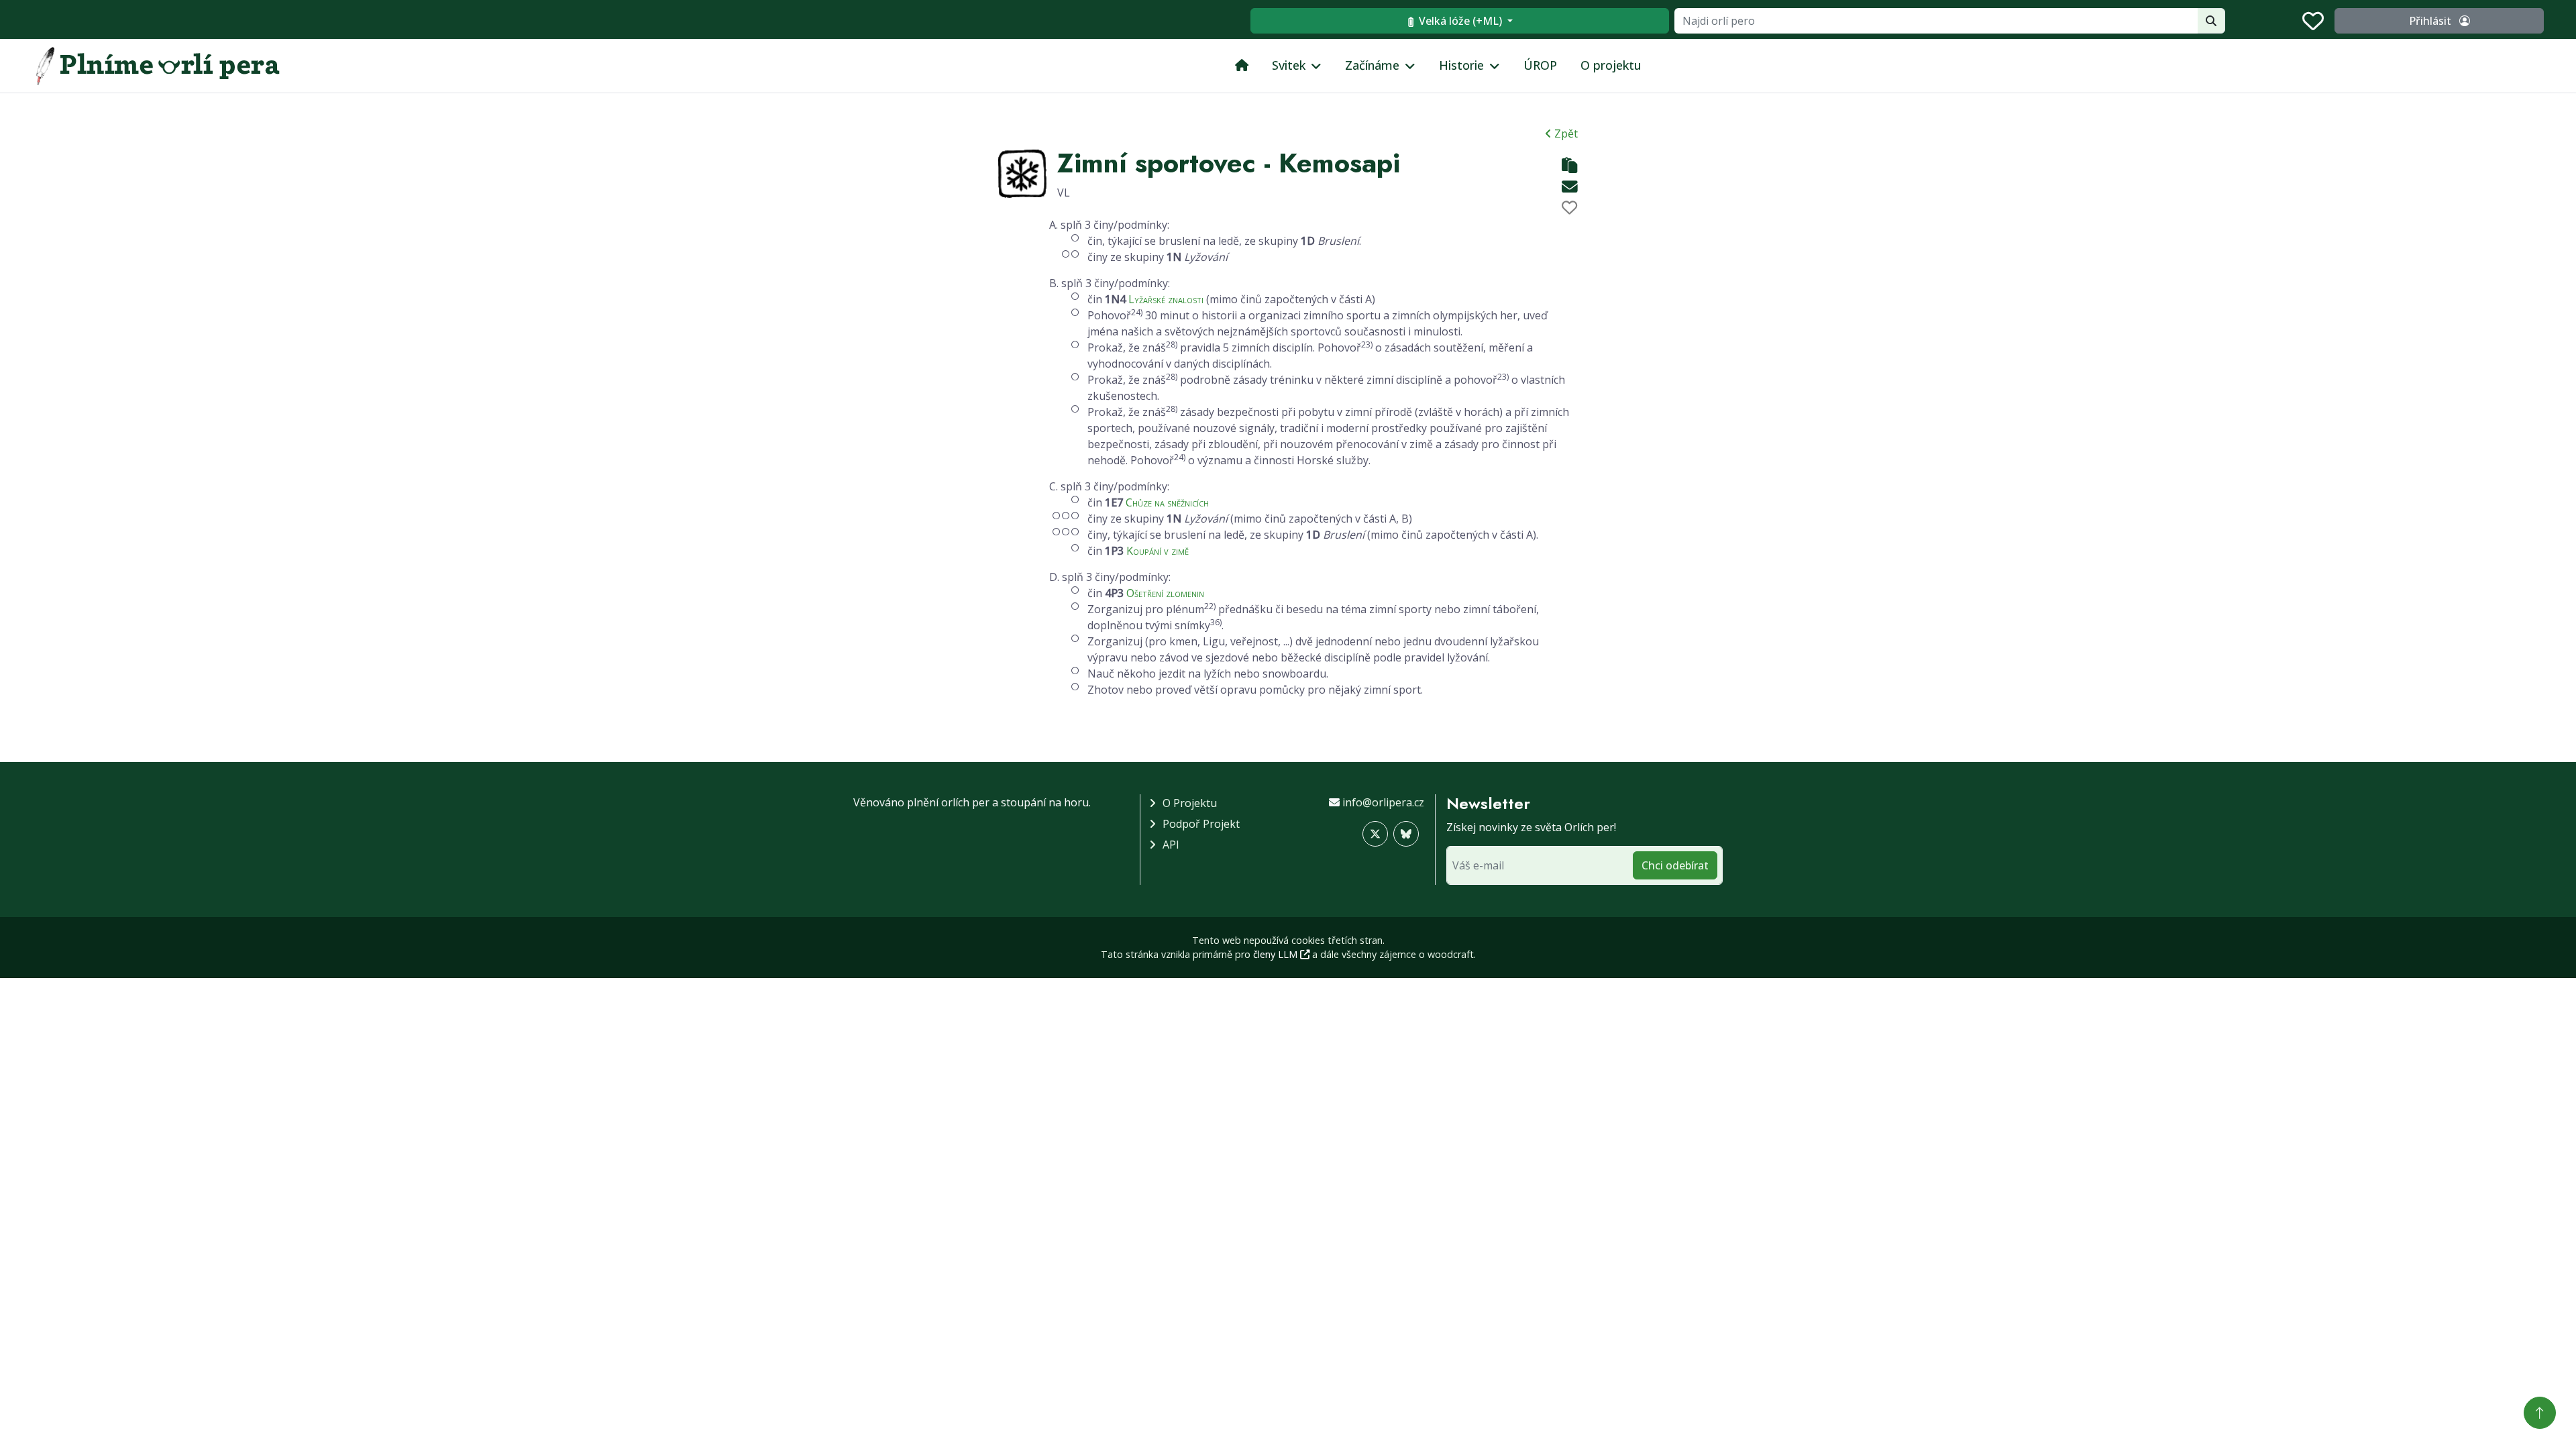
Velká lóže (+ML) (1460, 21)
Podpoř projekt (1201, 824)
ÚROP (1540, 65)
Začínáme (1372, 65)
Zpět (1565, 133)
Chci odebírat (1675, 865)
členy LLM (1277, 954)
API (1171, 845)
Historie (1461, 65)
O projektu (1611, 65)
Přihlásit (2431, 21)
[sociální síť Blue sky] (1406, 834)
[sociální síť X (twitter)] (1375, 834)
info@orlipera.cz (1383, 802)
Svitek (1289, 65)
